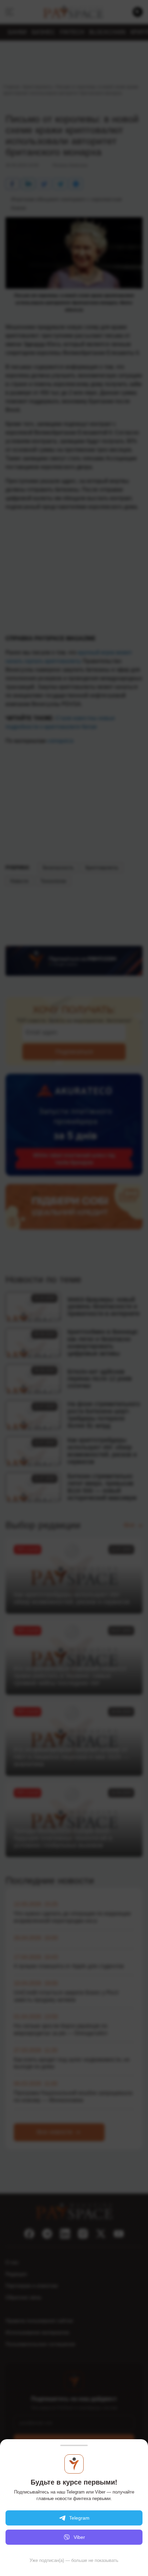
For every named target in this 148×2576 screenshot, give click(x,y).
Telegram (79, 2518)
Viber (79, 2537)
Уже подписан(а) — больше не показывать (74, 2560)
